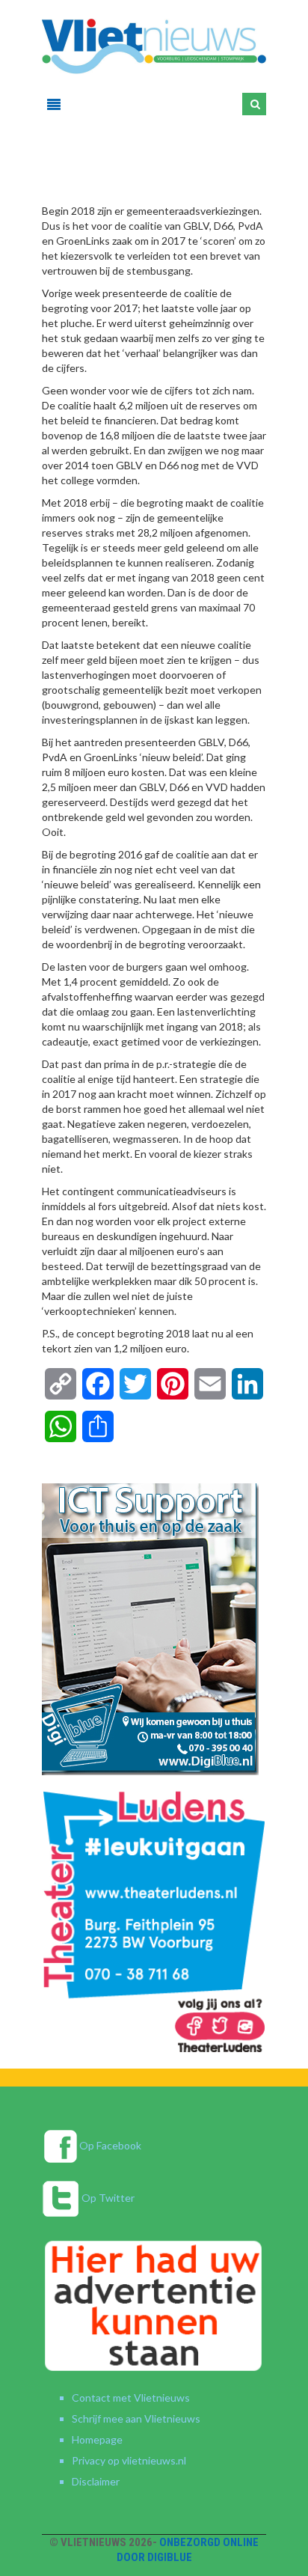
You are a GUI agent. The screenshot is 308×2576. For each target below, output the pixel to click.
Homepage (97, 2439)
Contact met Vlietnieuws (131, 2398)
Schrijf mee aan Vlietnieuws (136, 2418)
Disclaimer (96, 2481)
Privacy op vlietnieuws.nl (129, 2460)
